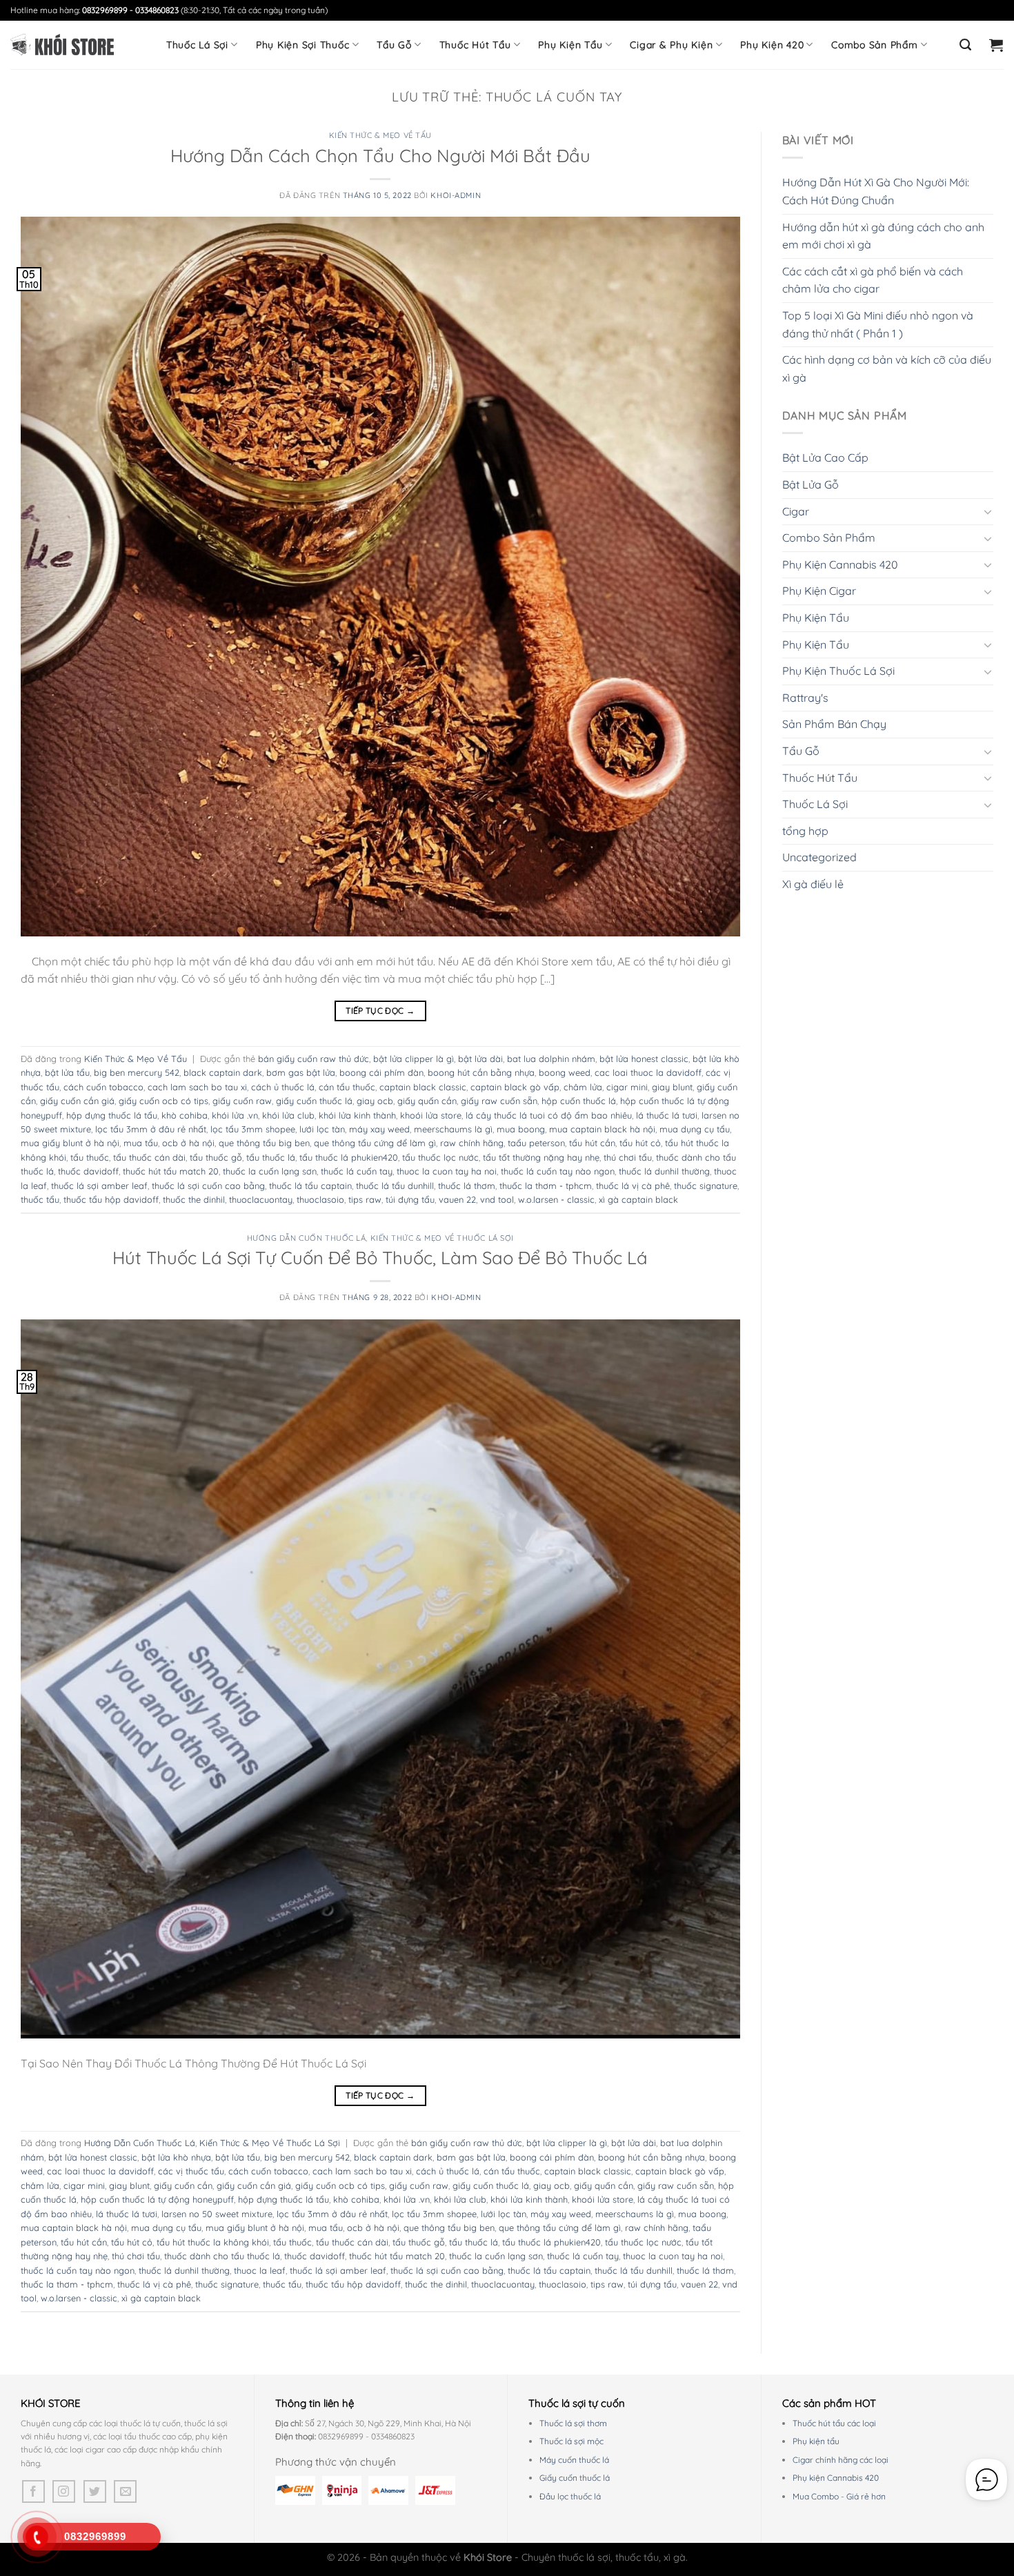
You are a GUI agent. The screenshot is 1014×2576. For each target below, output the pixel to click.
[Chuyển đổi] (988, 511)
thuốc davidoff (88, 1171)
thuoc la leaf (260, 2270)
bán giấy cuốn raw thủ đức (314, 1059)
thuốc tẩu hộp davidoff (111, 1199)
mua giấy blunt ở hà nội (70, 1143)
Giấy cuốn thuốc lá (575, 2478)
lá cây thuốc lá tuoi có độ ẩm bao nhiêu (549, 1115)
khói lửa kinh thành (357, 1115)
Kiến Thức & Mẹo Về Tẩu (380, 135)
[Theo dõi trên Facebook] (33, 2491)
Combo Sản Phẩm (875, 45)
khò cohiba (185, 1115)
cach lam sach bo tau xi (197, 1087)
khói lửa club (288, 1115)
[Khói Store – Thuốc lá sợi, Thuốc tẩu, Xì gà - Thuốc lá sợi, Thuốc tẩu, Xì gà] (62, 45)
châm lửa (583, 1087)
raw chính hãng (472, 1143)
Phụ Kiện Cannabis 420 (840, 564)
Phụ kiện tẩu (816, 2441)
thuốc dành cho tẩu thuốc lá (222, 2256)
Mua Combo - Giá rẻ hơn (839, 2496)
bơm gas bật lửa (301, 1072)
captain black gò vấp (515, 1087)
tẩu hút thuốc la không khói (213, 2242)
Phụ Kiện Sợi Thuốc (303, 45)
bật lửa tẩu (67, 1072)
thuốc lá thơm (467, 1186)
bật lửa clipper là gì (414, 1059)
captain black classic (423, 1087)
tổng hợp (805, 831)
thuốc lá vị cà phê (633, 1186)
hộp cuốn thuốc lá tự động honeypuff (157, 2199)
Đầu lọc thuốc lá (570, 2496)
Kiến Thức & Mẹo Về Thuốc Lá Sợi (442, 1238)
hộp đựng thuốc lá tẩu (112, 1115)
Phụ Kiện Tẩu (570, 45)
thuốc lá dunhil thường (664, 1171)
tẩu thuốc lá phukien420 (349, 1157)
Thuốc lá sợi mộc (571, 2441)
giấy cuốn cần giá (77, 1101)
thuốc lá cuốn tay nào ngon (558, 1171)
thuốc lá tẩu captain (310, 1186)
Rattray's (805, 698)
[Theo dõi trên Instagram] (64, 2491)
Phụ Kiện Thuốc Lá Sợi (838, 671)
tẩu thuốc (90, 1157)
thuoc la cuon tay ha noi (447, 1171)
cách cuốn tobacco (103, 1087)
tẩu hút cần (592, 1143)
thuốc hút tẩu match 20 (171, 1171)
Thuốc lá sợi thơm (573, 2423)
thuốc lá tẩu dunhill (395, 1186)
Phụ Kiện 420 (772, 45)
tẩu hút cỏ (640, 1143)
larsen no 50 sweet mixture (217, 2214)
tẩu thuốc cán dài (149, 1157)
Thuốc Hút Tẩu (475, 45)
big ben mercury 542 (137, 1072)
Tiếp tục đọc (380, 1011)
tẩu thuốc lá (271, 1157)
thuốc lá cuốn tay (357, 1171)
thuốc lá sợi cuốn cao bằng (208, 1186)
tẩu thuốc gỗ (216, 1157)
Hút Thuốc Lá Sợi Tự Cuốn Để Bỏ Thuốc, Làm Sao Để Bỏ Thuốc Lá (380, 1257)
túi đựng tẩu (410, 1199)
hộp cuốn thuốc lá (579, 1101)
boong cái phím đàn (381, 1072)
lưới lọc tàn (322, 1129)
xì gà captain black (638, 1199)
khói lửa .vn (235, 1115)
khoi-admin (456, 195)
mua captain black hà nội (602, 1129)
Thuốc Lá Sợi (197, 45)
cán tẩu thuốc (347, 1087)
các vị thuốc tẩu (191, 2171)
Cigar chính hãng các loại (841, 2460)
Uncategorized (819, 857)
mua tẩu (141, 1143)
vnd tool (497, 1199)
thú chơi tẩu (628, 1157)
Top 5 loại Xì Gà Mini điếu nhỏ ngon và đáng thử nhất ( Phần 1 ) (878, 324)
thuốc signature (706, 1186)
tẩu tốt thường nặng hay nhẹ (541, 1157)
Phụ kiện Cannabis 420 (836, 2478)
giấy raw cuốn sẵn (499, 1101)
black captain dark (223, 1072)
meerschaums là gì (453, 1129)
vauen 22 (457, 1199)
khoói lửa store (431, 1115)
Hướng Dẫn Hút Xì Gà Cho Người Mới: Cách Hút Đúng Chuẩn (876, 191)
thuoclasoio (320, 1199)
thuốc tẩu (40, 1199)
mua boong (521, 1129)
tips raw (365, 1199)
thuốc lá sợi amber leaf (99, 1186)
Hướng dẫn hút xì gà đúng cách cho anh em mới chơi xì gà (883, 236)
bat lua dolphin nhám (551, 1059)
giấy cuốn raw (242, 1101)
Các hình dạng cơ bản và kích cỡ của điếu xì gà (887, 368)
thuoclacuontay (261, 1199)
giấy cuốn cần (183, 2185)
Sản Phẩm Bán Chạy (834, 724)
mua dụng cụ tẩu (695, 1129)
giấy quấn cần (427, 1101)
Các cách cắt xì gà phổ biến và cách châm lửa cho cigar (873, 280)
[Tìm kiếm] (966, 45)
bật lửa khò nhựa (176, 2157)
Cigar (796, 511)
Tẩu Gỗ (394, 45)
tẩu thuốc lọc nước (440, 1157)
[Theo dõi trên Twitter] (95, 2491)
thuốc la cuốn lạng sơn (270, 1171)
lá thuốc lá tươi (667, 1115)
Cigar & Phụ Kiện (671, 45)
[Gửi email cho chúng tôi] (125, 2491)
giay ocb (375, 1101)
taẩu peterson (536, 1143)
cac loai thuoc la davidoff (648, 1072)
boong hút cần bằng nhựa (481, 1072)
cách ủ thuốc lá (283, 1087)
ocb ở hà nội (188, 1143)
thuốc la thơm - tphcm (546, 1186)
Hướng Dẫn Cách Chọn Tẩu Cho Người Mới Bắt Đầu (380, 155)
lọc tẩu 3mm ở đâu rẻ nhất (151, 1129)
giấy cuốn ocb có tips (163, 1101)
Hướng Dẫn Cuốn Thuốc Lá (307, 1238)
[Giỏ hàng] (996, 45)
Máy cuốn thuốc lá (574, 2460)
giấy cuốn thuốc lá (314, 1101)
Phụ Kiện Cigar (819, 591)
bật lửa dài (480, 1059)
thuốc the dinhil (194, 1199)
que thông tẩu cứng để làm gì (375, 1143)
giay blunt (672, 1087)
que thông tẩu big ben (264, 1143)
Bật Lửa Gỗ (811, 484)
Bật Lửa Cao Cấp (825, 458)
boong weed (565, 1072)
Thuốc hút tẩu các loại (834, 2423)
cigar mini (627, 1087)
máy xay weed (379, 1129)
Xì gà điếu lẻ (813, 884)
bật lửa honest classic (644, 1059)
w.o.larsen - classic (556, 1199)
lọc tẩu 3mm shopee (253, 1129)
